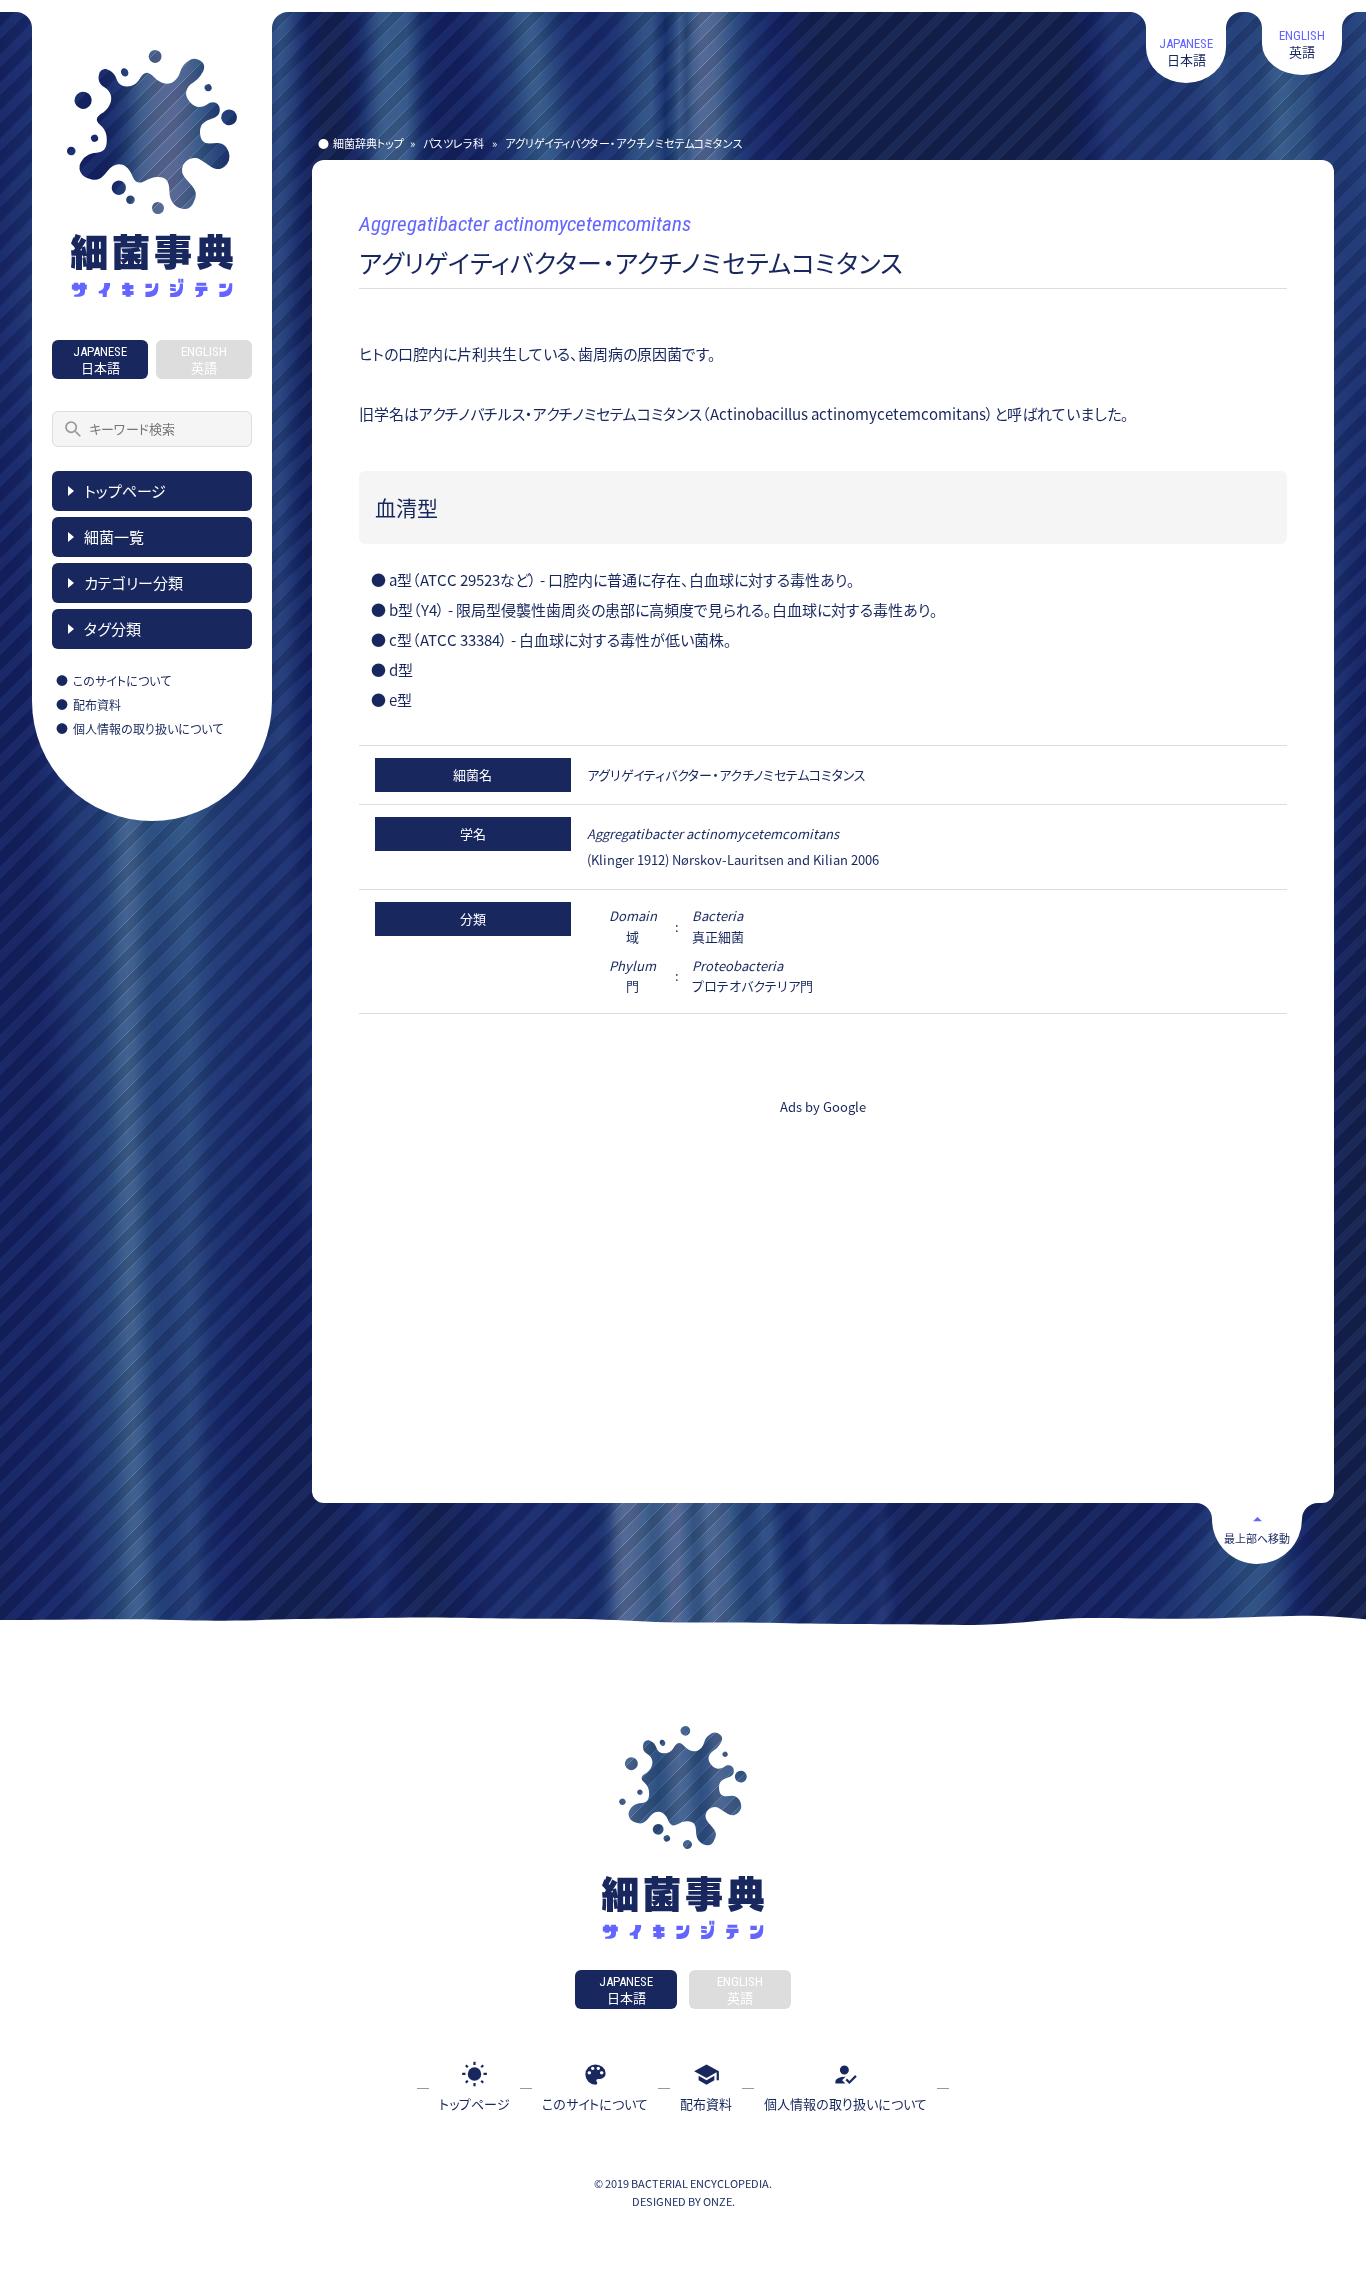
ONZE (717, 2201)
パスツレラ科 (453, 143)
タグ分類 (112, 628)
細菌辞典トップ (368, 143)
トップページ (125, 490)
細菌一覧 (114, 536)
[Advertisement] (581, 1274)
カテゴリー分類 (133, 582)
